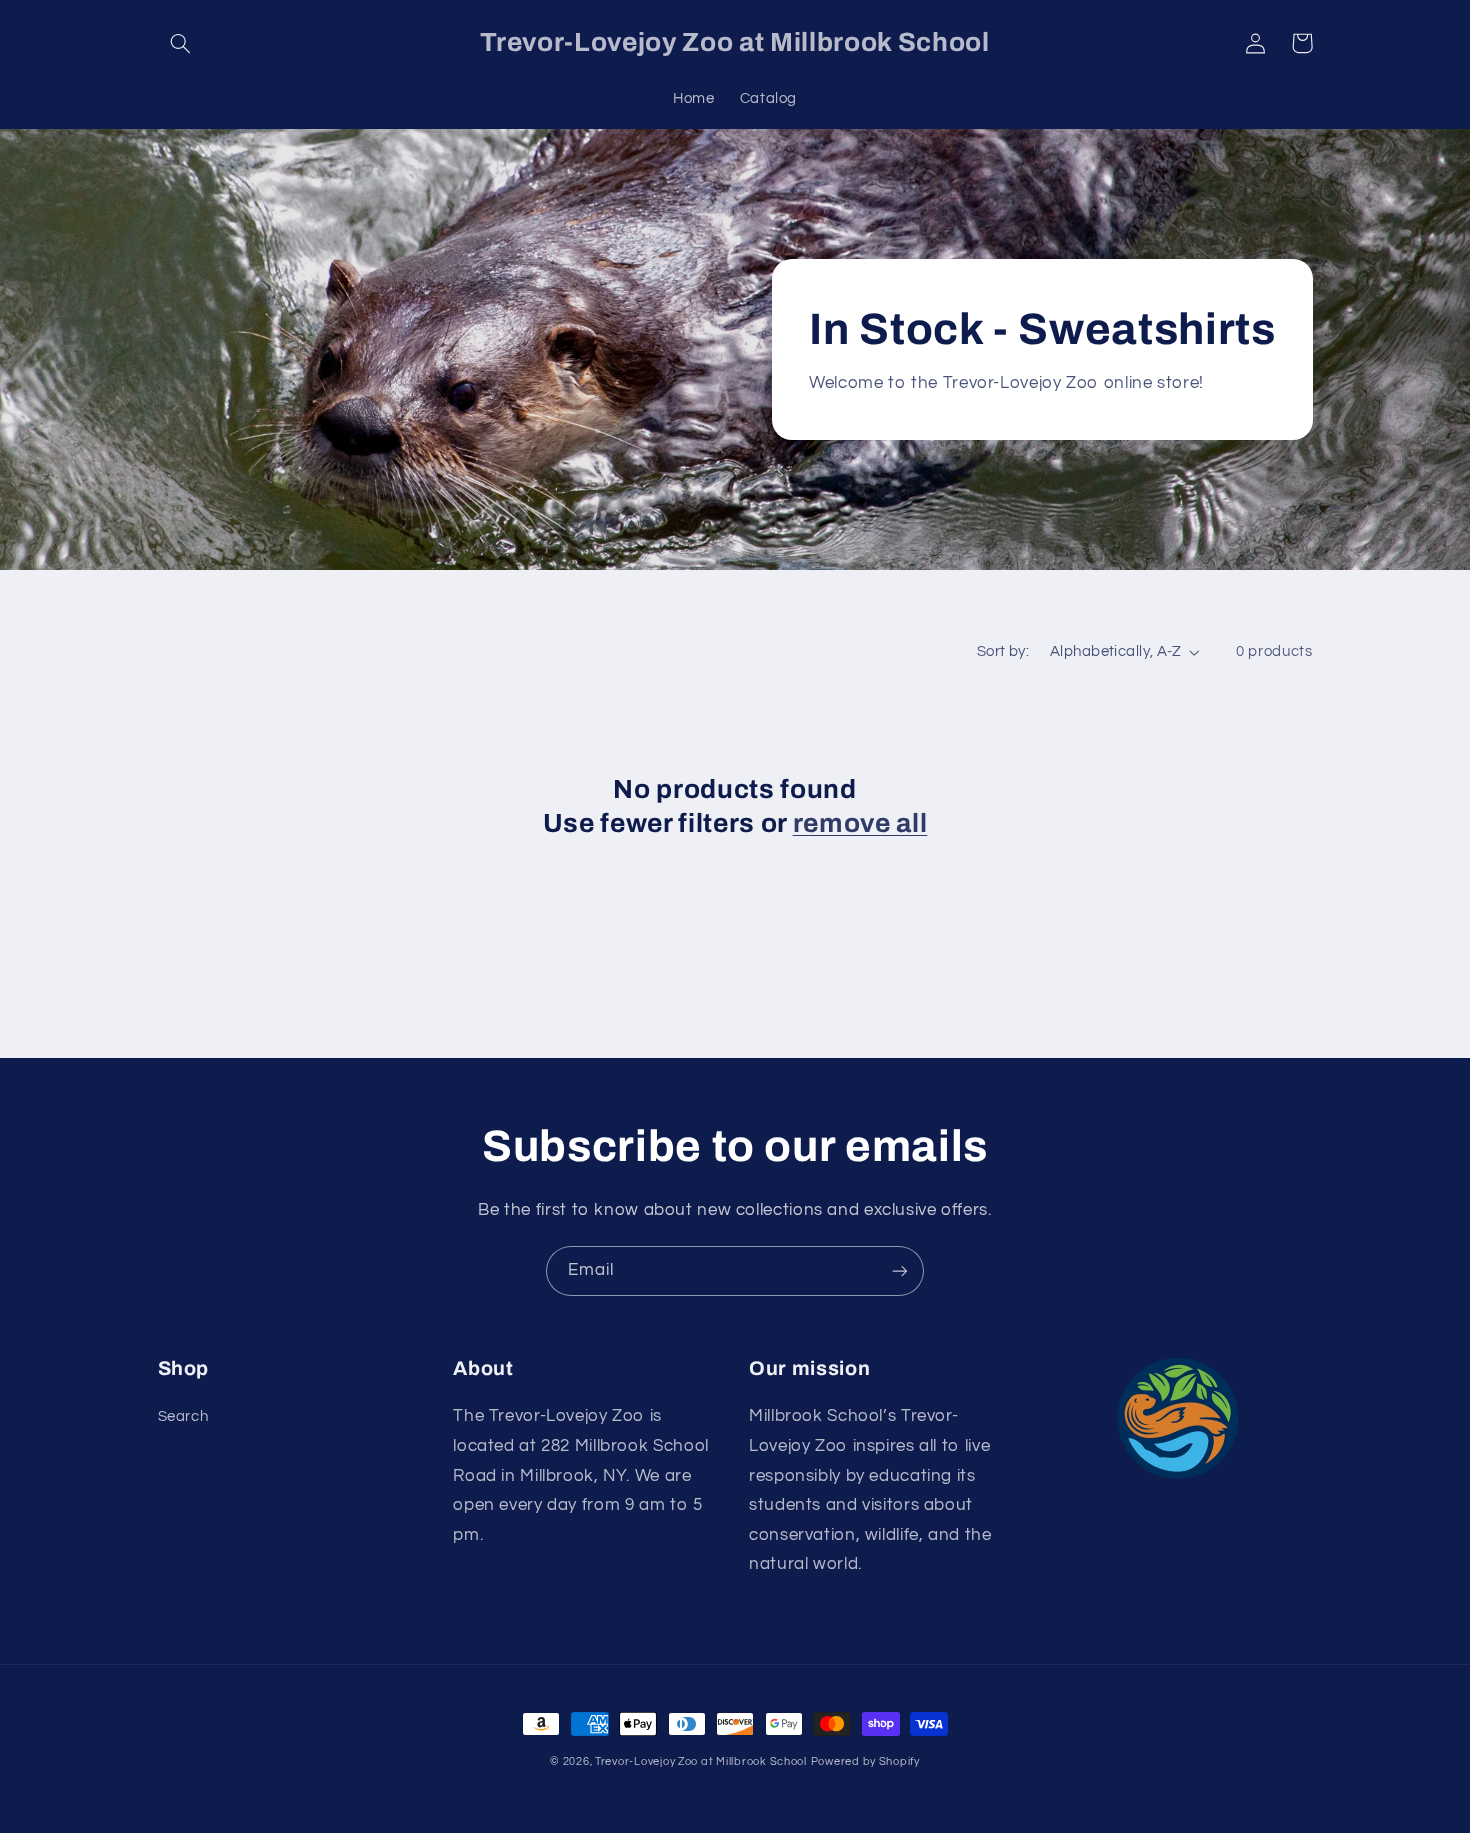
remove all (860, 823)
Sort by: (1003, 651)
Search (183, 1416)
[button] (181, 43)
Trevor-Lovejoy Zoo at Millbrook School (701, 1761)
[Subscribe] (900, 1270)
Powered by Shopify (865, 1761)
